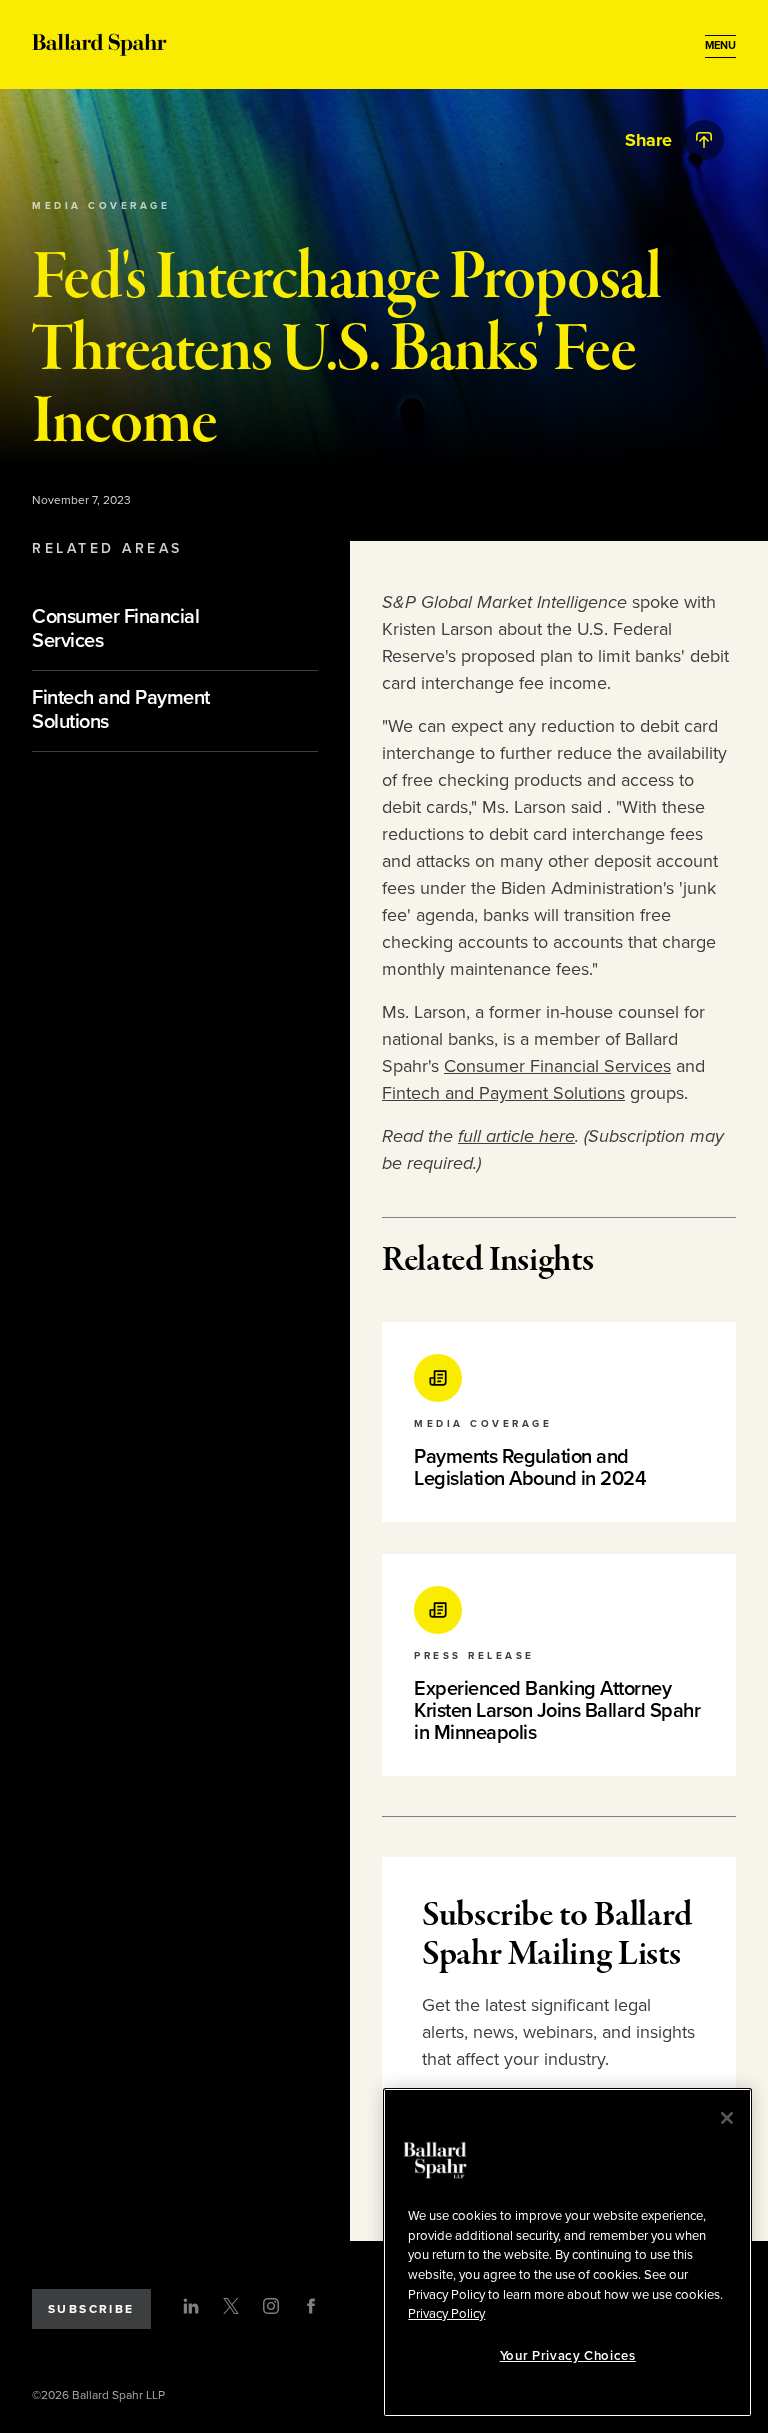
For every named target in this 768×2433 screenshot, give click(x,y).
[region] (567, 2252)
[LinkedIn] (191, 2306)
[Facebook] (311, 2306)
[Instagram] (271, 2306)
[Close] (727, 2118)
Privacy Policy (446, 2314)
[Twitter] (231, 2306)
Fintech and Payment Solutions (503, 1093)
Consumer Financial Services (557, 1066)
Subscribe (91, 2309)
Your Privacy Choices (568, 2356)
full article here (516, 1136)
